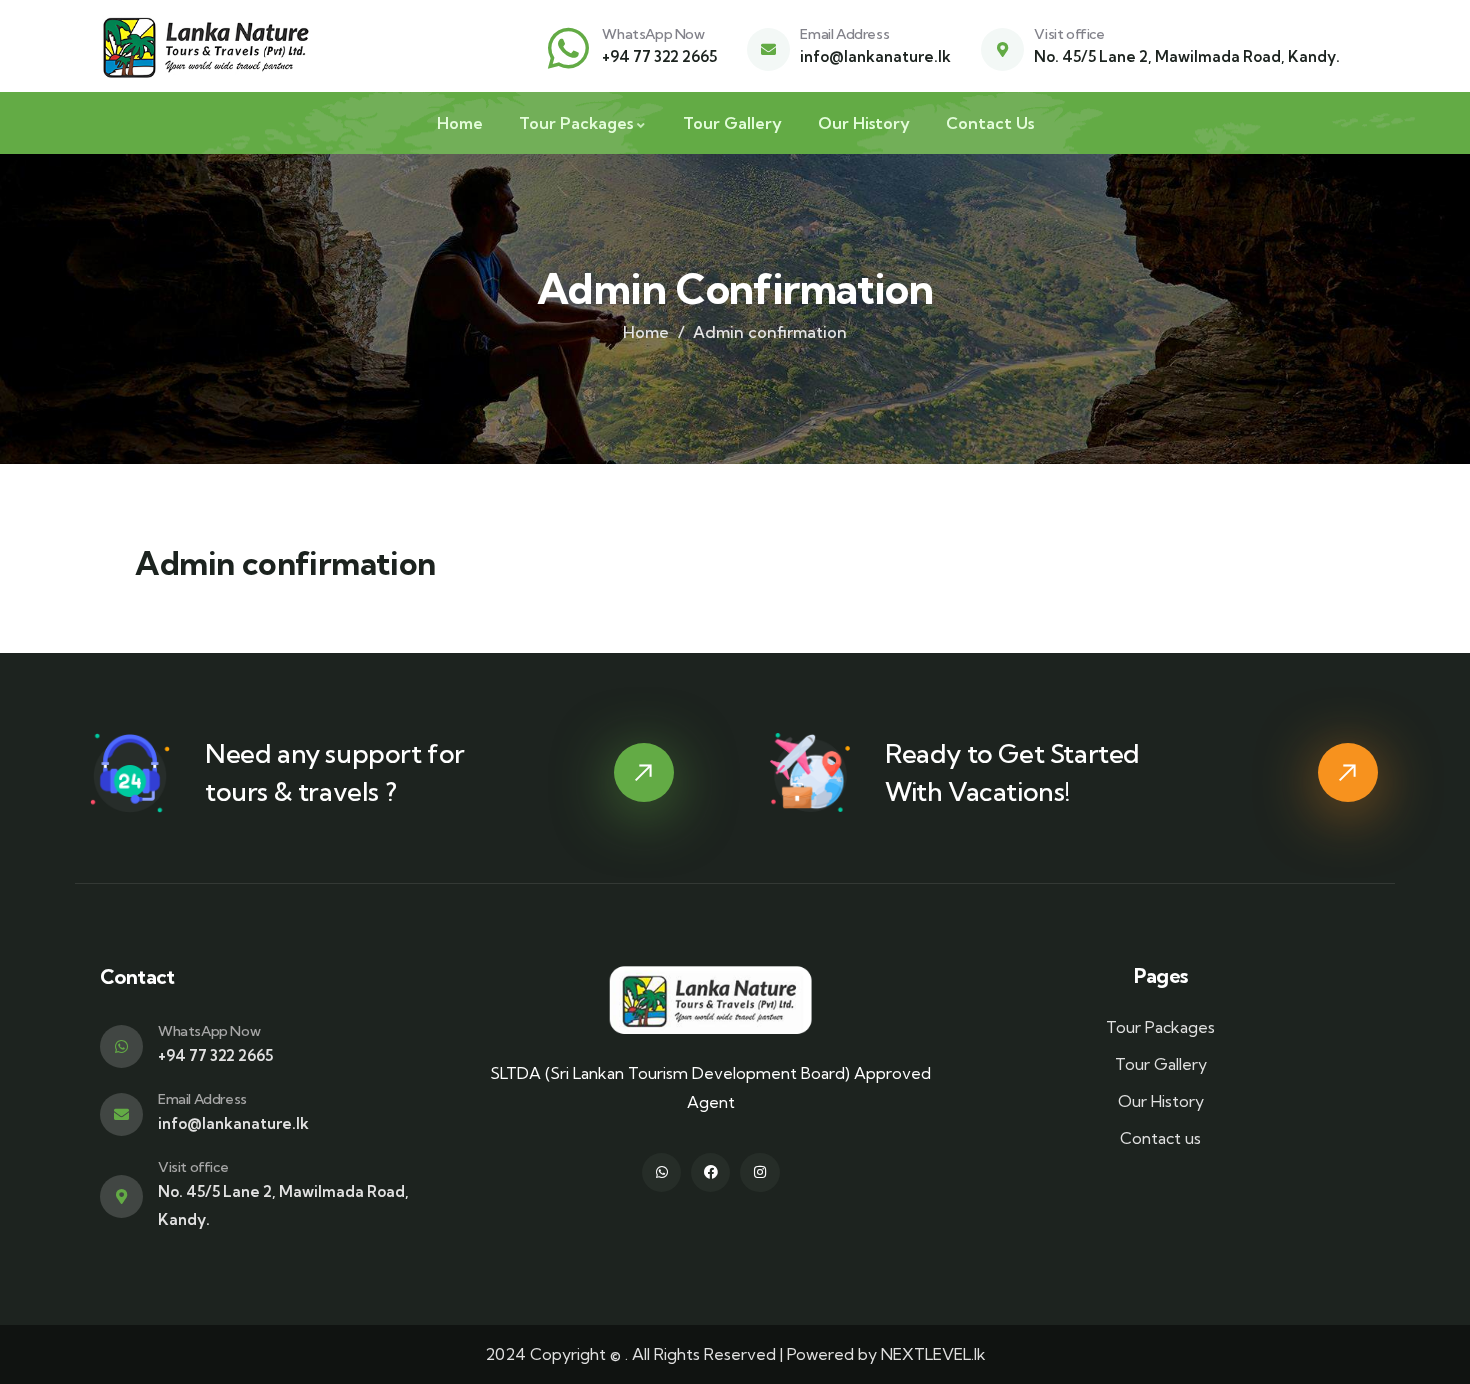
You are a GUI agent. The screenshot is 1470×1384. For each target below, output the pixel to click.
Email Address (844, 34)
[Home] (207, 48)
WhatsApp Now (653, 34)
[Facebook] (710, 1172)
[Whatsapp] (661, 1172)
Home (646, 332)
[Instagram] (759, 1172)
